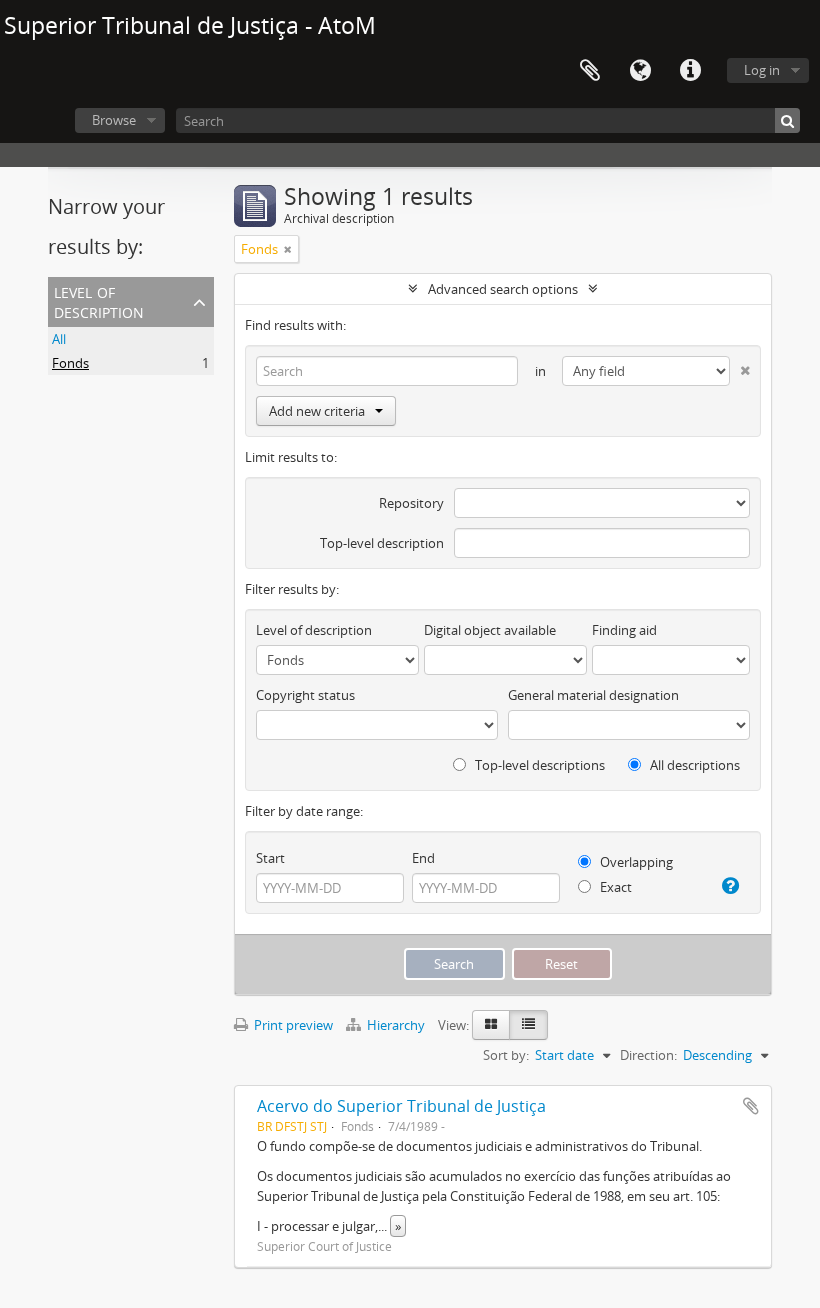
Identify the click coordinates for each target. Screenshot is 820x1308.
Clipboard (590, 71)
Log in (762, 70)
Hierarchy (396, 1025)
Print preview (292, 1025)
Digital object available (490, 630)
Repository (411, 503)
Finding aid (624, 630)
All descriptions (693, 765)
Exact (614, 887)
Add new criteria (317, 411)
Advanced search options (503, 289)
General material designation (593, 695)
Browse (114, 120)
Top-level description (382, 543)
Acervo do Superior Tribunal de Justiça (401, 1106)
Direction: (648, 1055)
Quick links (690, 71)
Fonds (70, 363)
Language (640, 71)
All (59, 339)
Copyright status (305, 695)
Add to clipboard (751, 1106)
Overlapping (635, 862)
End (423, 858)
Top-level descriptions (538, 765)
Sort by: (506, 1055)
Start (270, 858)
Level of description (99, 300)
